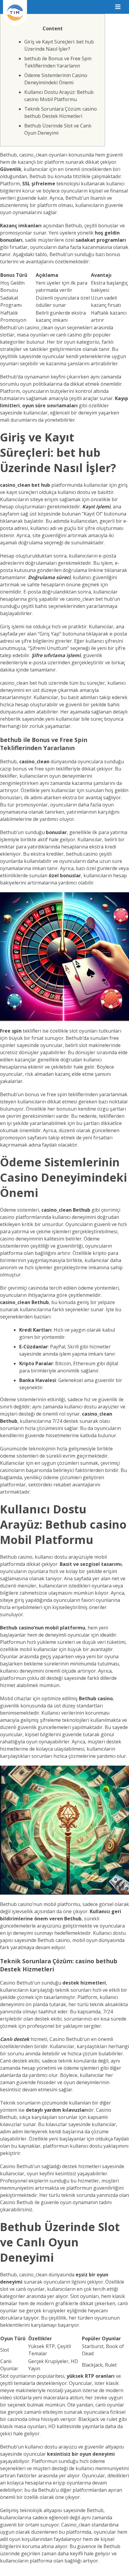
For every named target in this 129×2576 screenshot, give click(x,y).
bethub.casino (82, 854)
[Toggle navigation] (118, 7)
